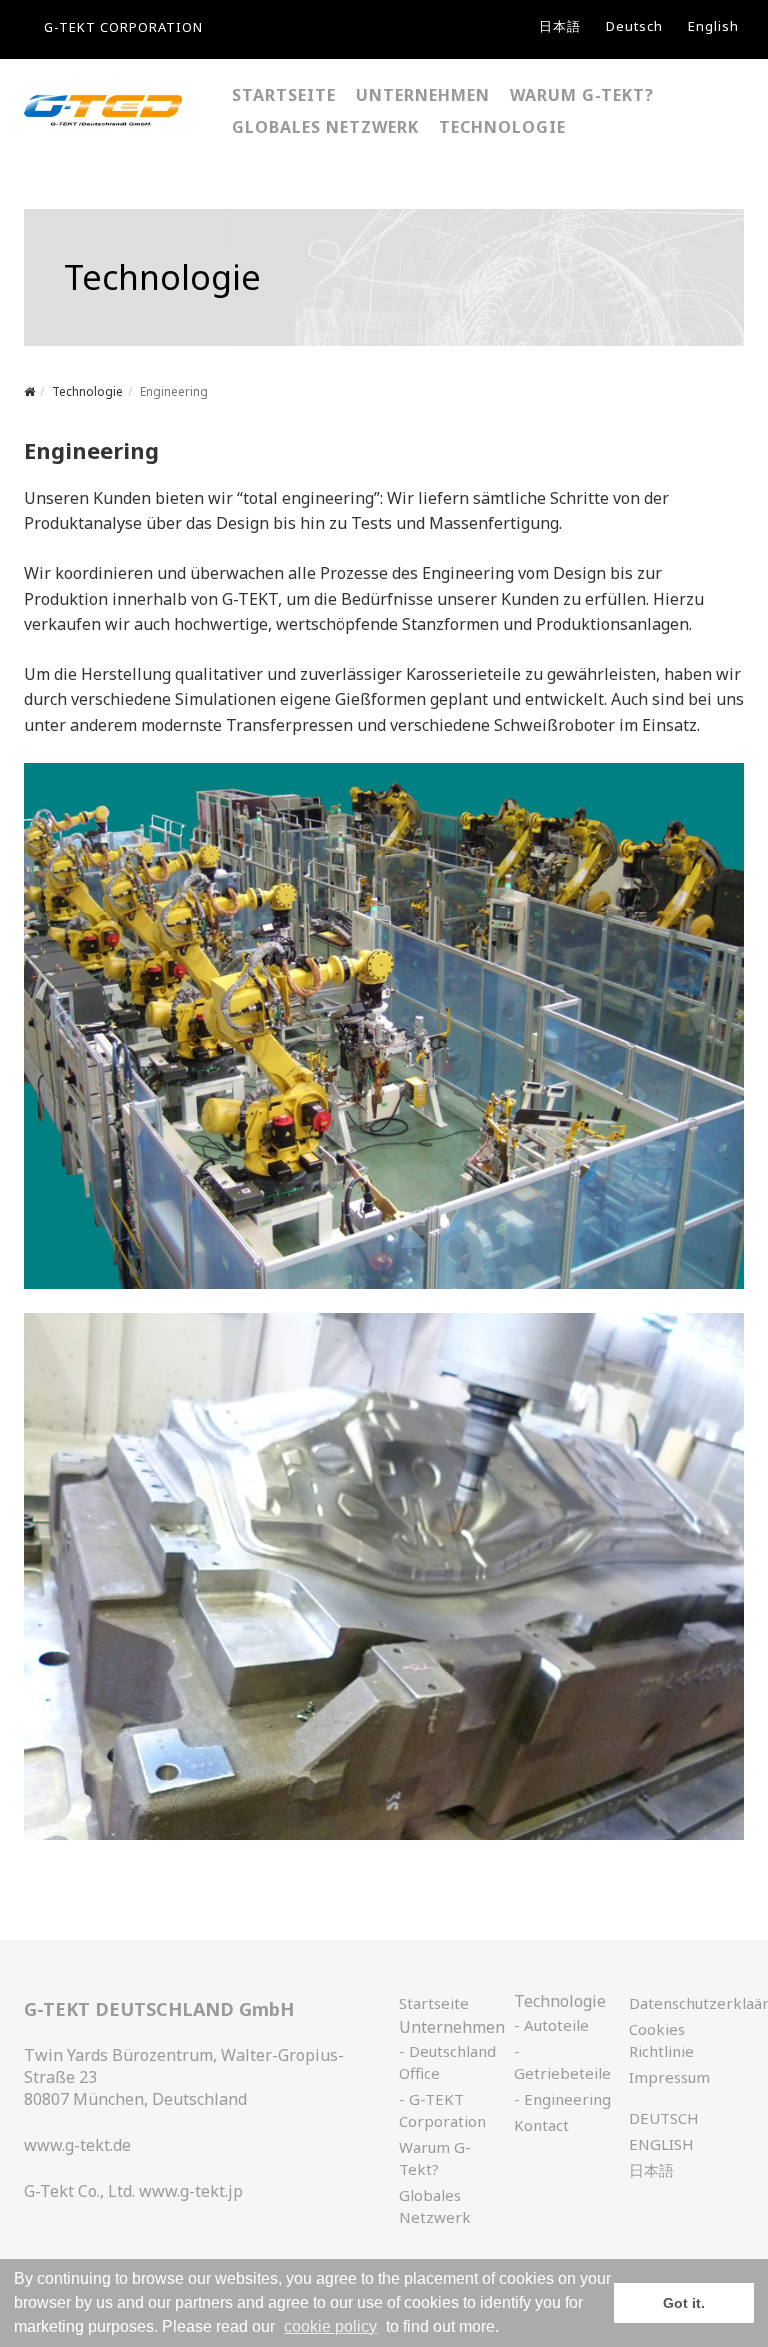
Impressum (669, 2077)
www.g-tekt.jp (191, 2191)
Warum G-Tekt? (435, 2158)
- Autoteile (551, 2025)
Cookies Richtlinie (661, 2040)
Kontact (541, 2125)
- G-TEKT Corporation (442, 2110)
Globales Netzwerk (435, 2206)
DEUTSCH (664, 2118)
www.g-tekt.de (77, 2145)
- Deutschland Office (447, 2062)
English (713, 26)
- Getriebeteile (562, 2062)
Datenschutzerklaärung (678, 2003)
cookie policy (330, 2326)
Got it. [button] (684, 2303)
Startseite (434, 2003)
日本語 (560, 26)
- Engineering (562, 2099)
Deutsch (634, 26)
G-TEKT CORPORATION (123, 27)
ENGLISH (661, 2144)
